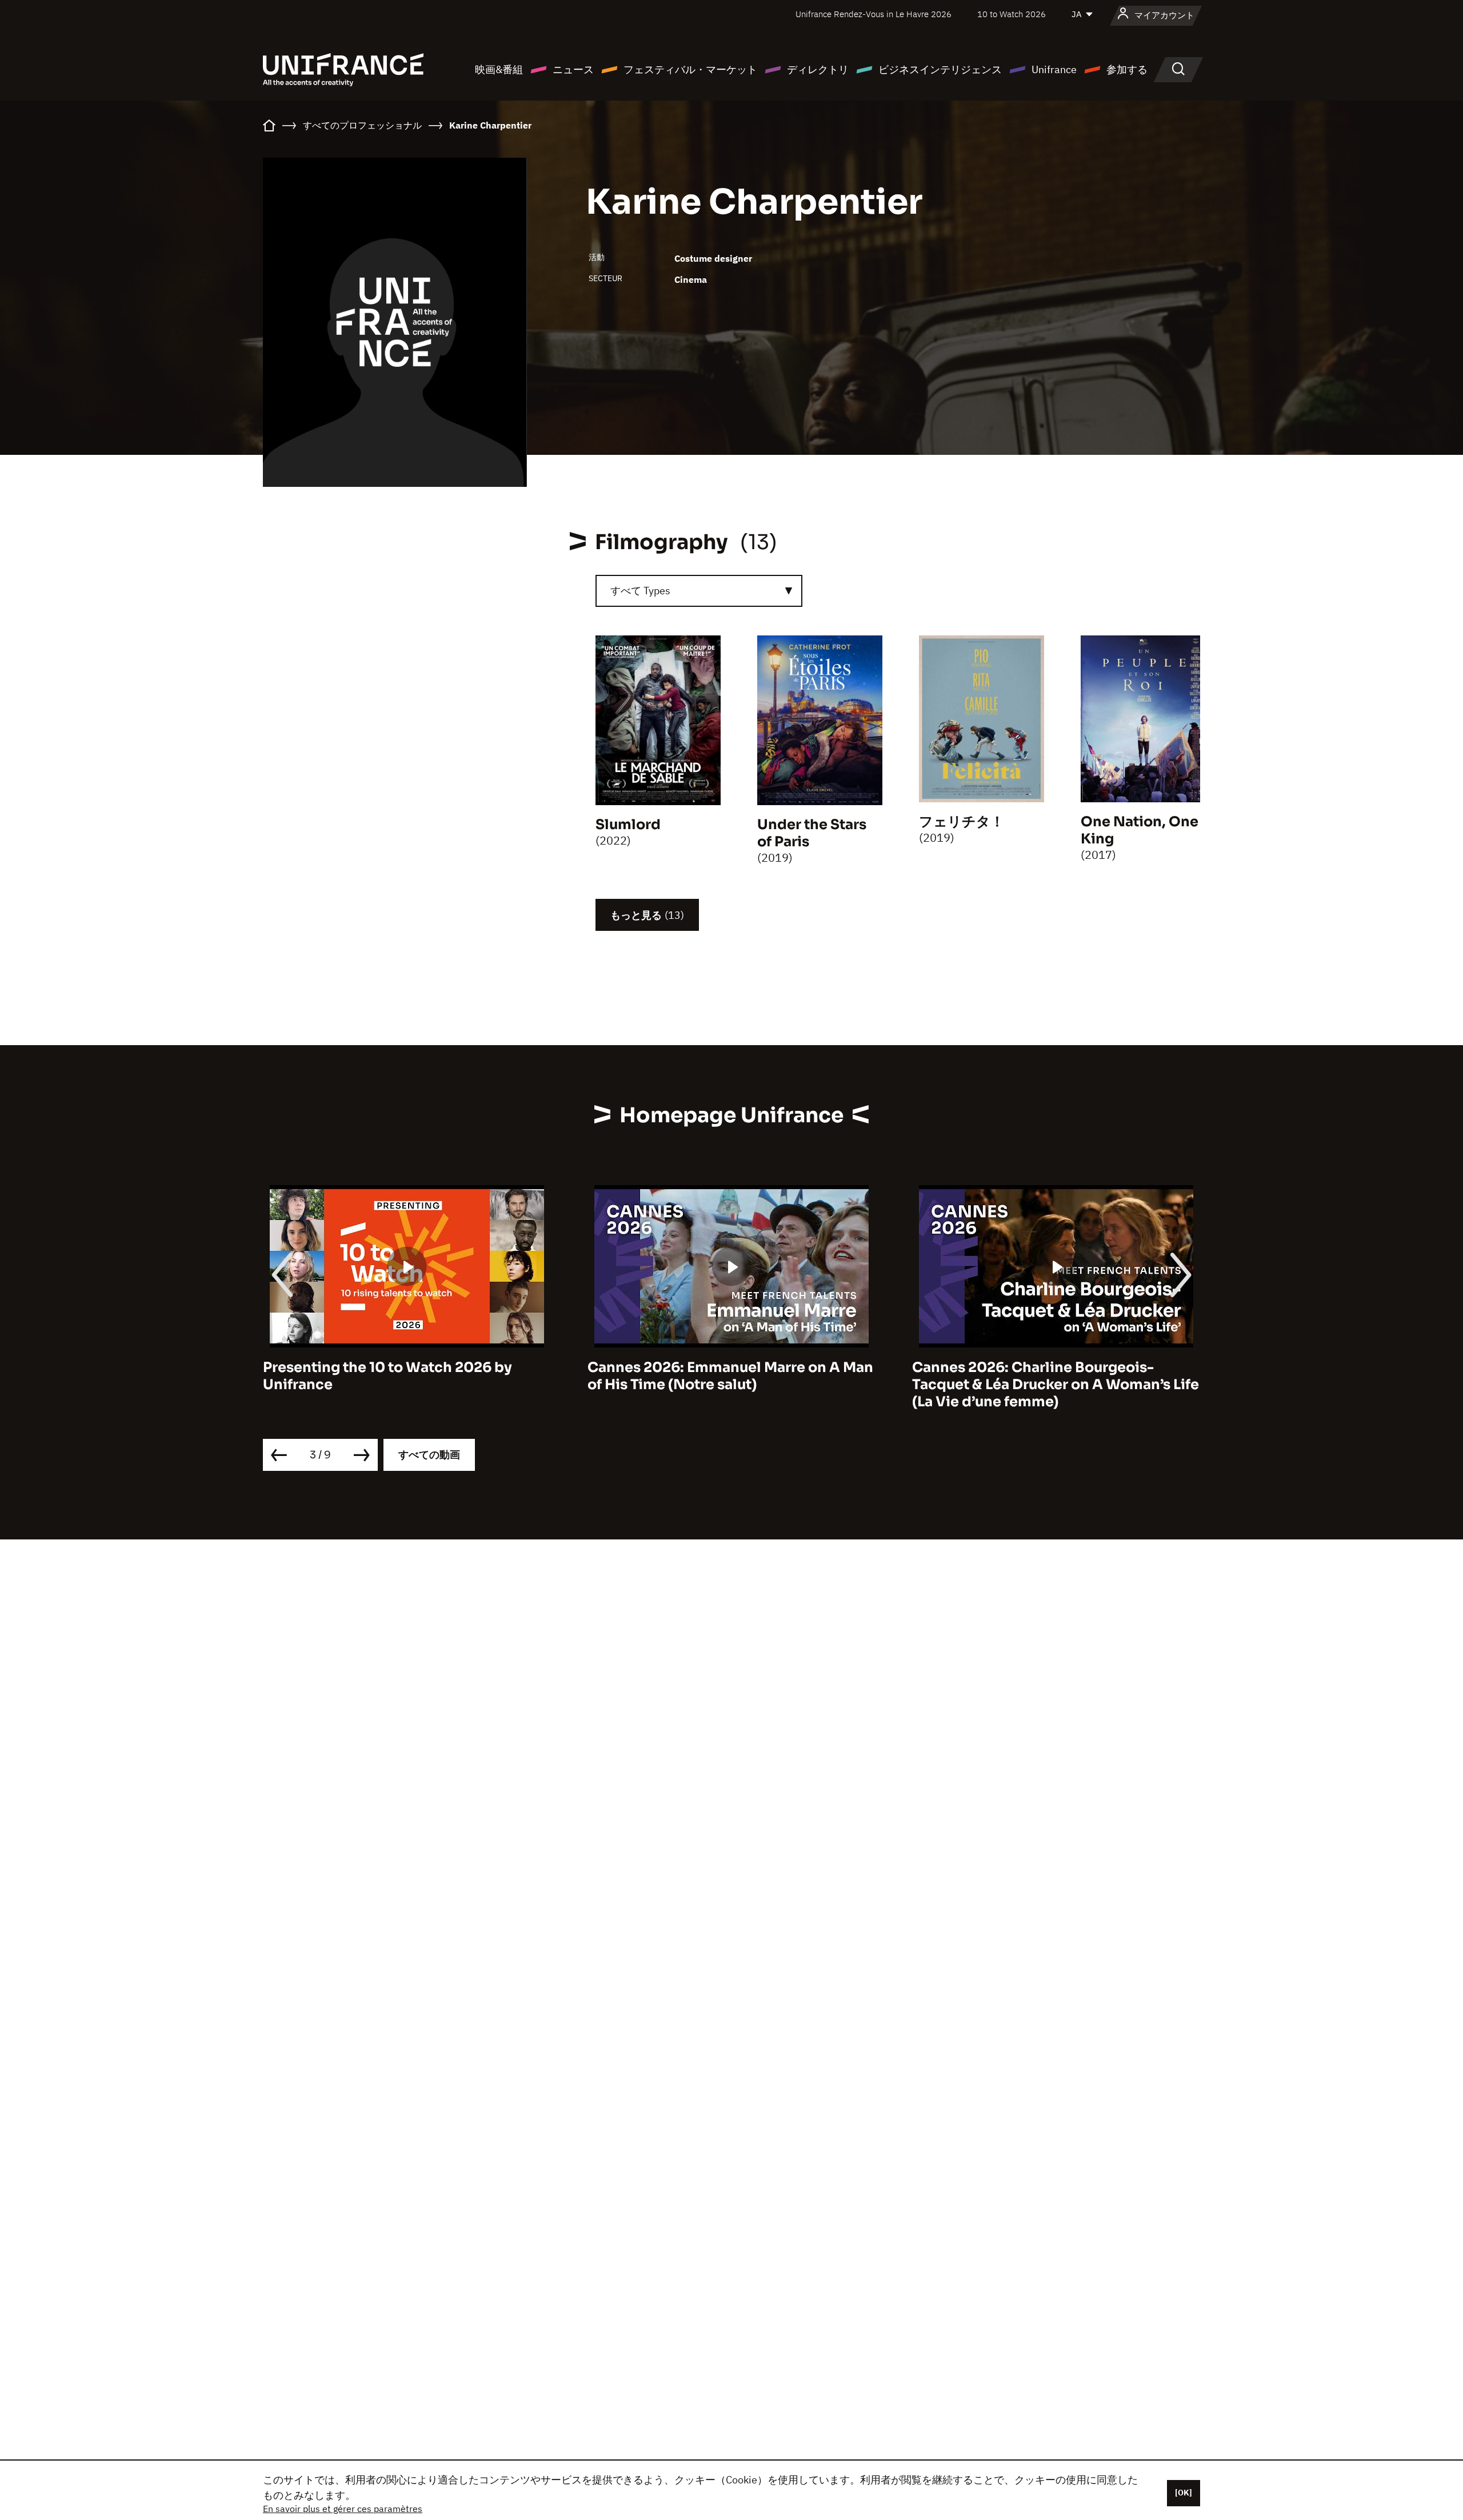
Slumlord (628, 825)
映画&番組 (499, 69)
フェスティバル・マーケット (690, 69)
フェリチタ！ (962, 822)
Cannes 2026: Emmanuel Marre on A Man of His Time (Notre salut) (406, 1376)
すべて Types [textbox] (640, 591)
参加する (1127, 69)
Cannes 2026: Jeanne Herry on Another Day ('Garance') (1050, 1376)
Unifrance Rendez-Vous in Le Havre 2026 (874, 14)
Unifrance (1054, 69)
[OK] (1184, 2493)
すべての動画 (429, 1455)
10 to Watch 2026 (1012, 14)
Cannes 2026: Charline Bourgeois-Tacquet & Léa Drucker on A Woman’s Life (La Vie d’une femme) (731, 1385)
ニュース (573, 69)
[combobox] (699, 591)
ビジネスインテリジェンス (940, 69)
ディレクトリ (818, 69)
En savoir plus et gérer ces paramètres (343, 2509)
